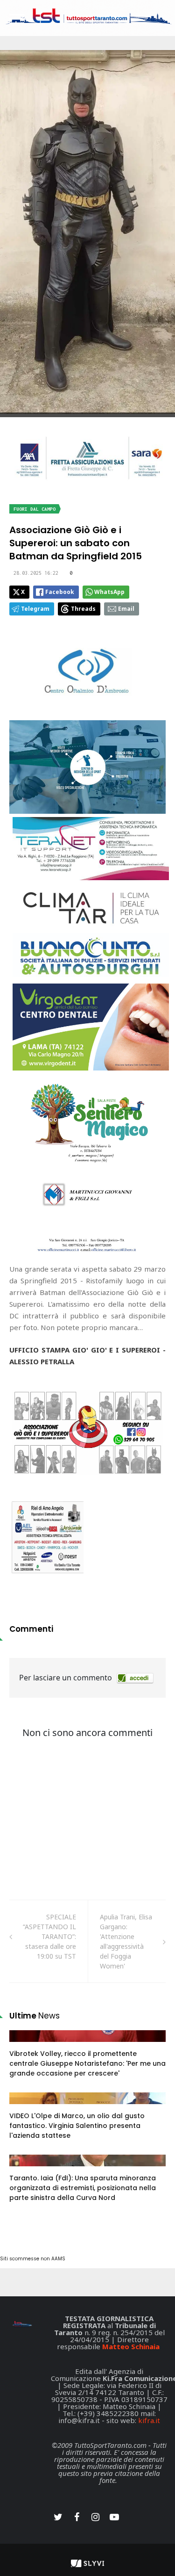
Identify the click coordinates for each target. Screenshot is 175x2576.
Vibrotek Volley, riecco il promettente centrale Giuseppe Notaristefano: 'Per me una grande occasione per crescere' (87, 2063)
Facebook (60, 592)
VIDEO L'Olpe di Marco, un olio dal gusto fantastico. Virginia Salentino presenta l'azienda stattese (77, 2126)
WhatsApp (109, 592)
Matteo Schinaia (131, 2346)
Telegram (35, 609)
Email (126, 609)
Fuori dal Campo (35, 509)
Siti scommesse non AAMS (33, 2259)
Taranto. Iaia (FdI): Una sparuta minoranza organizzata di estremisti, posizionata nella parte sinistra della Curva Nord (83, 2188)
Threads (83, 609)
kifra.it (149, 2420)
